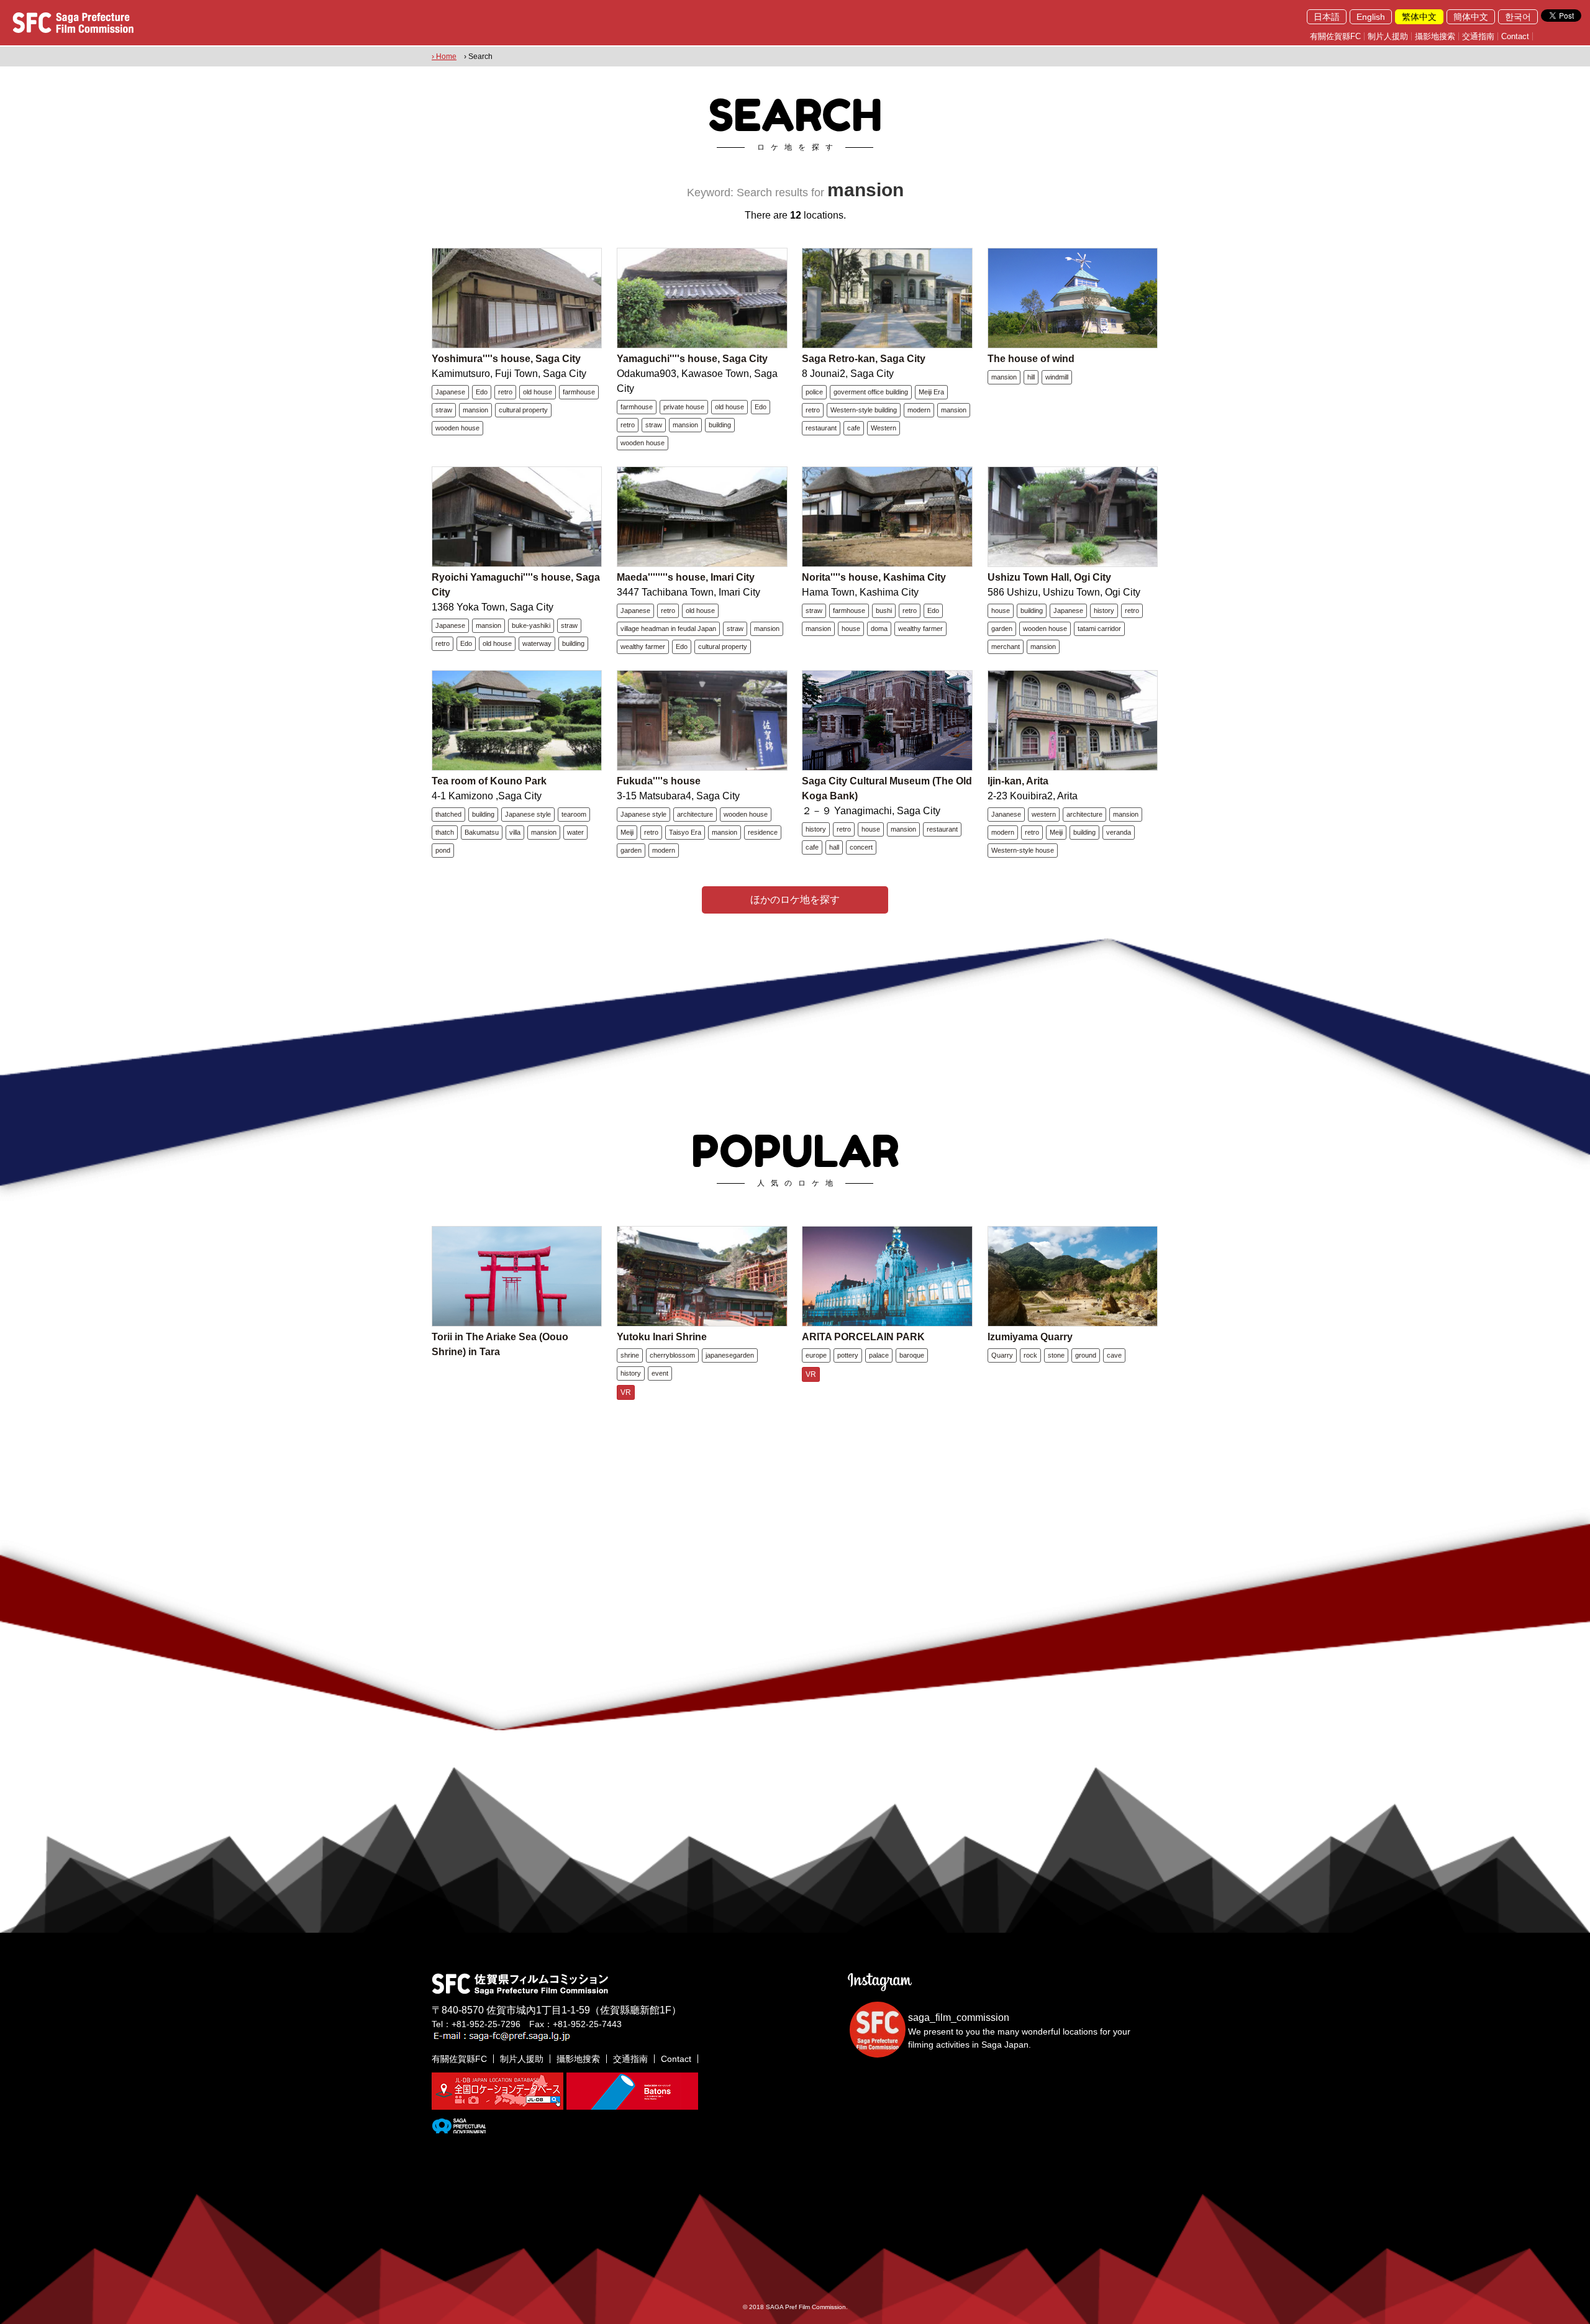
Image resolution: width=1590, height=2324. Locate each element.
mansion (475, 410)
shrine (630, 1355)
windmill (1057, 377)
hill (1031, 377)
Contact (1515, 36)
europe (816, 1355)
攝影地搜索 (1435, 36)
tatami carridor (1099, 629)
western (1044, 814)
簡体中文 (1471, 17)
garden (1002, 629)
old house (538, 392)
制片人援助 (1388, 36)
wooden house (457, 428)
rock (1030, 1355)
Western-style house (1023, 850)
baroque (912, 1355)
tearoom (574, 814)
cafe (854, 428)
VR (626, 1392)
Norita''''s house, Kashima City (874, 577)
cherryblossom (672, 1355)
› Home (444, 57)
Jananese (1006, 814)
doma (879, 629)
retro (505, 392)
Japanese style (528, 814)
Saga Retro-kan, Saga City (864, 359)
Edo (482, 392)
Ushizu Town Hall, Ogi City (1049, 577)
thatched (448, 814)
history (1104, 611)
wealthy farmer (643, 647)
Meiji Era (931, 392)
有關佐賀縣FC (1335, 36)
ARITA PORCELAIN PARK (863, 1337)
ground (1086, 1355)
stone (1056, 1355)
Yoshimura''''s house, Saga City (506, 359)
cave (1114, 1355)
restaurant (821, 428)
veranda (1119, 832)
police (814, 392)
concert (861, 847)
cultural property (523, 410)
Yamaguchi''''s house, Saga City (692, 359)
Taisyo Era (685, 832)
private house (684, 407)
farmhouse (579, 392)
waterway (537, 643)
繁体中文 (1419, 17)
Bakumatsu (482, 832)
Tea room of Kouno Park (489, 781)
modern (919, 410)
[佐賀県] (459, 2128)
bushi (884, 611)
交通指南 (1478, 36)
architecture (695, 814)
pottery (848, 1355)
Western (884, 428)
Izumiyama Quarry (1030, 1337)
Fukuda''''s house (659, 781)
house (851, 629)
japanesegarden (730, 1355)
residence (763, 832)
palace (879, 1355)
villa (515, 832)
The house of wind (1031, 359)
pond (443, 850)
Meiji (627, 832)
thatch (445, 832)
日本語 (1327, 17)
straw (444, 410)
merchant (1006, 647)
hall (834, 847)
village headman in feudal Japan (668, 629)
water (575, 832)
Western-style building (864, 410)
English (1371, 17)
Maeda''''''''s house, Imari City (686, 577)
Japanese (450, 392)
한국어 (1518, 17)
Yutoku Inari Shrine (662, 1337)
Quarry (1002, 1355)
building (720, 425)
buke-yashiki (531, 625)
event (660, 1373)
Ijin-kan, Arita (1018, 781)
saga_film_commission (959, 2018)
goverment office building (871, 392)
